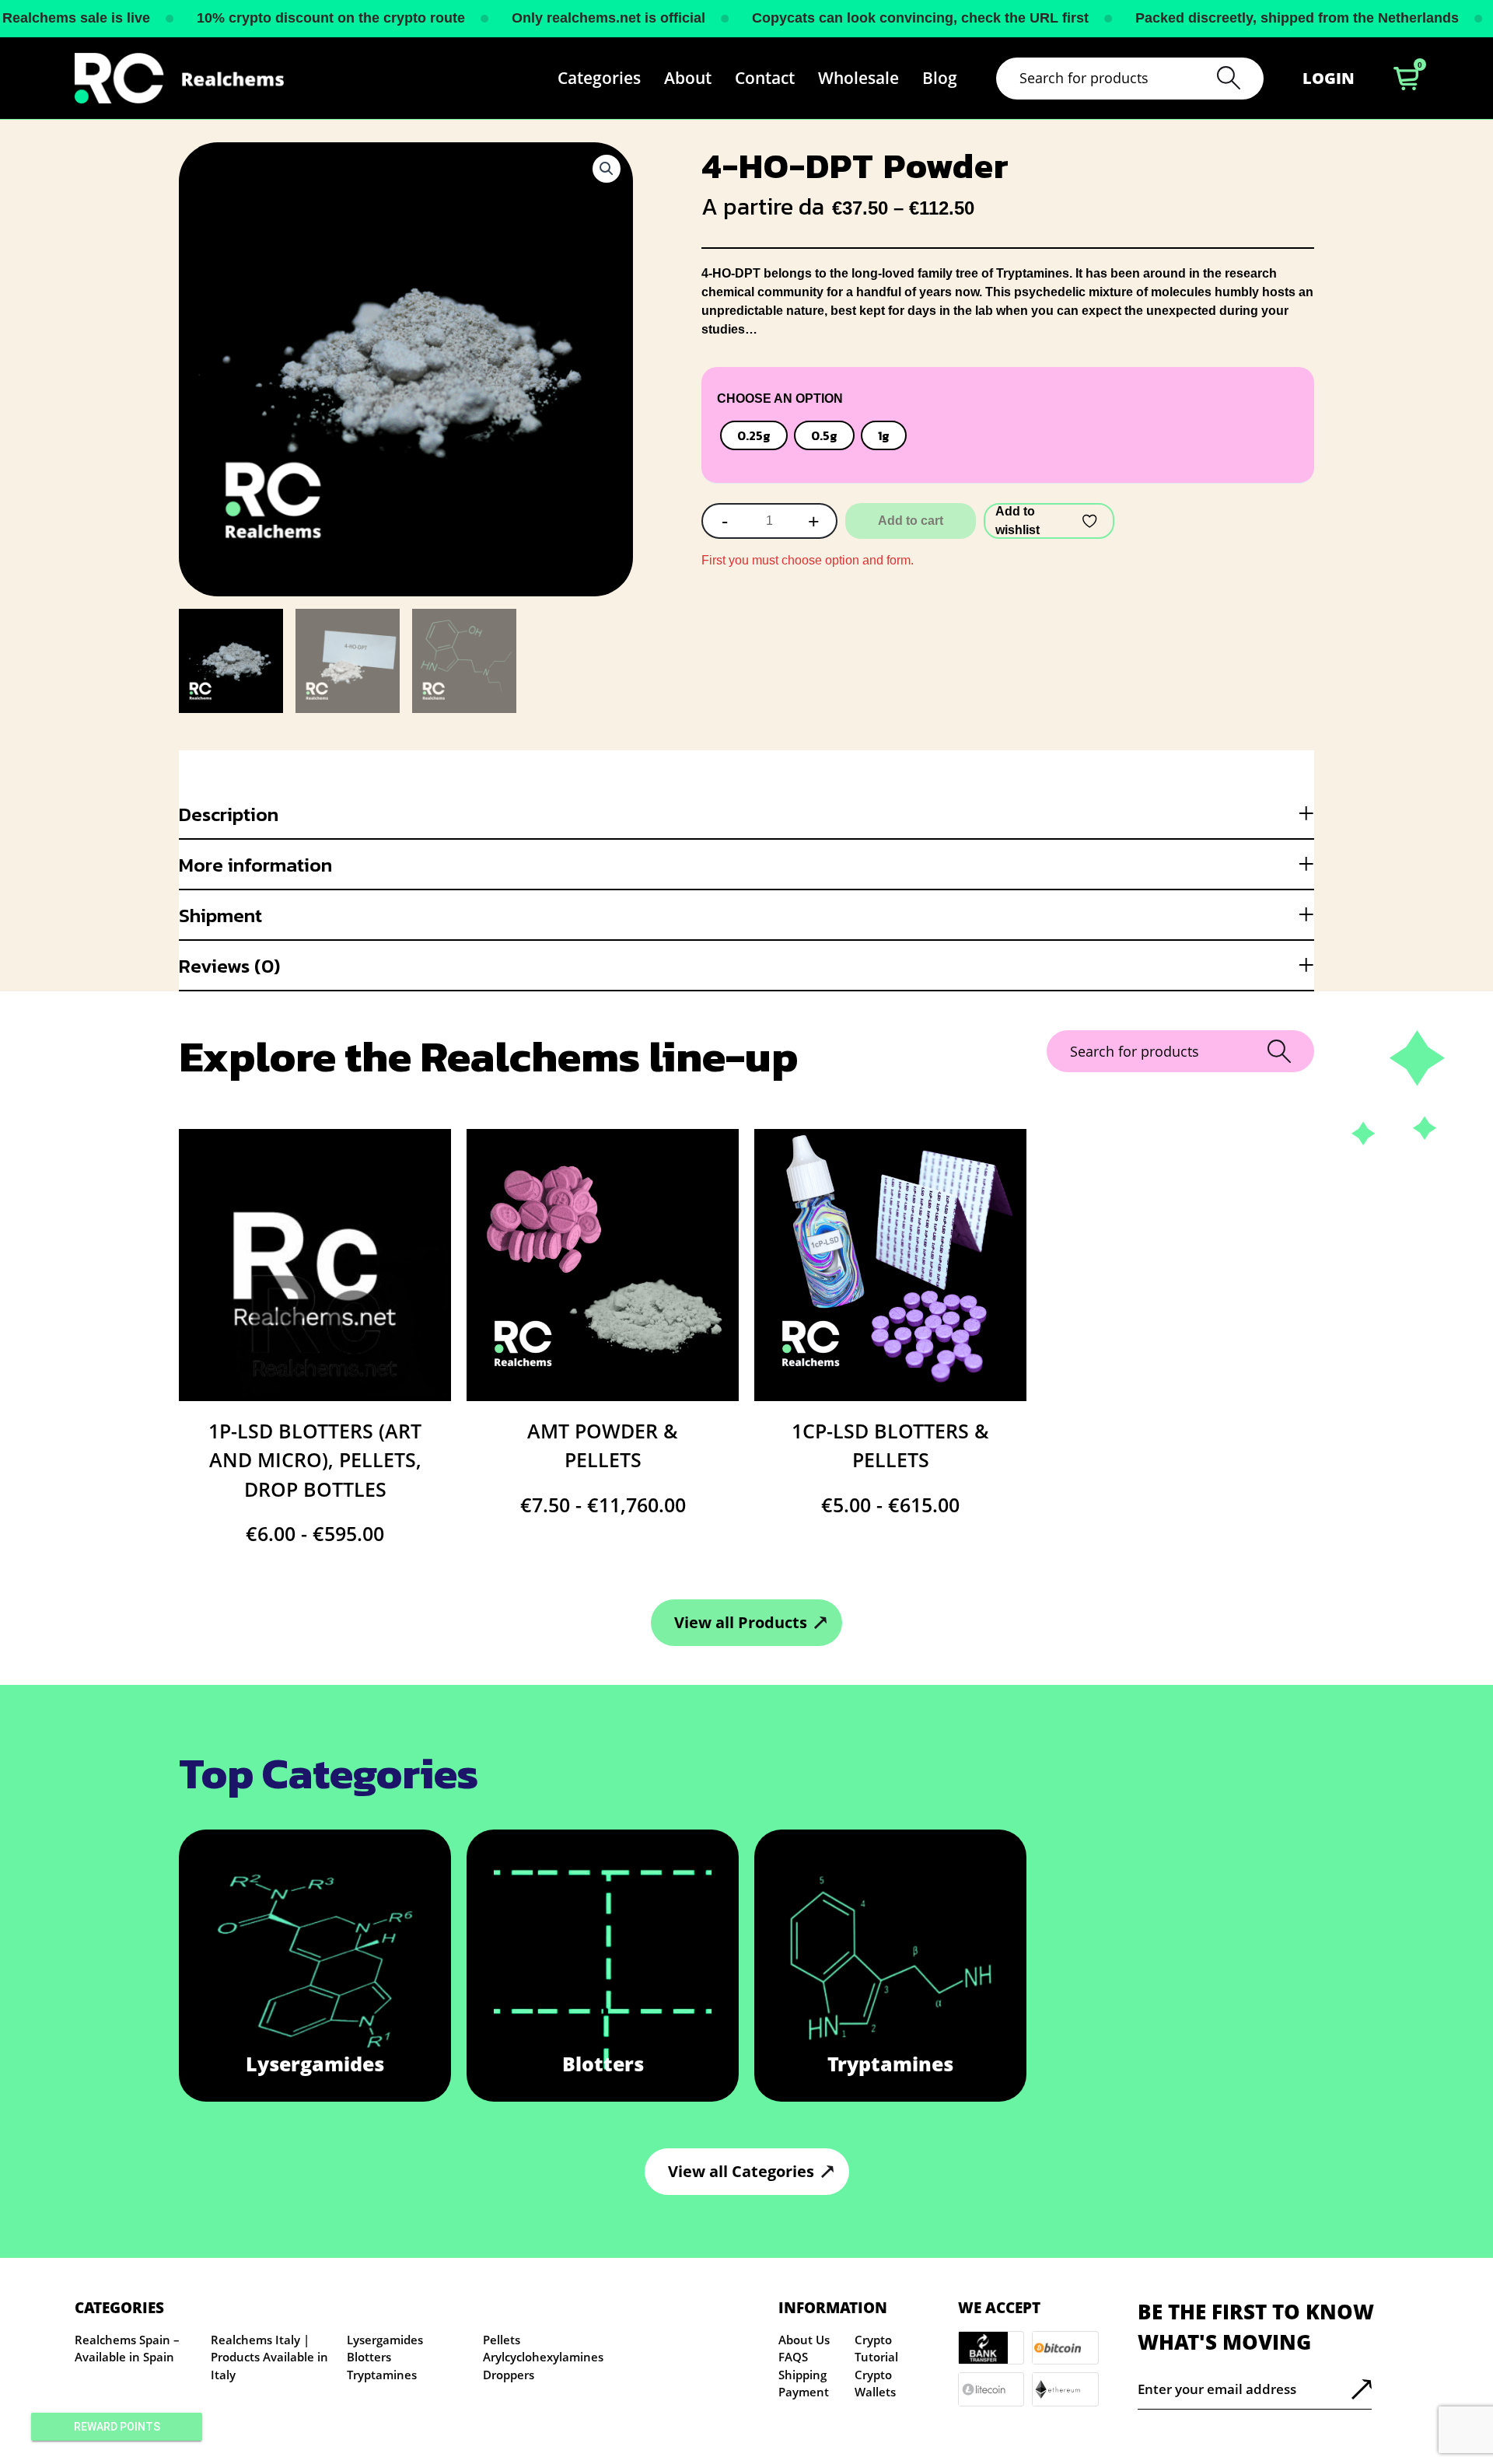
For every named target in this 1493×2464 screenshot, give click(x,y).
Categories (599, 78)
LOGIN (1329, 78)
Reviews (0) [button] (229, 966)
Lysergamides (385, 2340)
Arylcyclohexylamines (543, 2357)
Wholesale (858, 78)
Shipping (802, 2375)
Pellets (502, 2340)
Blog (940, 78)
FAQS (793, 2357)
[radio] (754, 435)
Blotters (369, 2357)
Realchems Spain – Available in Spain (127, 2349)
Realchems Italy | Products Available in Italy (269, 2357)
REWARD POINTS (117, 2427)
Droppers (509, 2375)
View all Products (741, 1622)
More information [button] (255, 865)
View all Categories (741, 2171)
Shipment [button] (220, 915)
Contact (765, 78)
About (688, 78)
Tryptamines (382, 2375)
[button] (607, 169)
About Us (804, 2340)
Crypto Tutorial (876, 2349)
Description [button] (229, 814)
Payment (804, 2392)
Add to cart (911, 521)
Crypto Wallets (875, 2384)
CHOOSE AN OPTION (780, 398)
